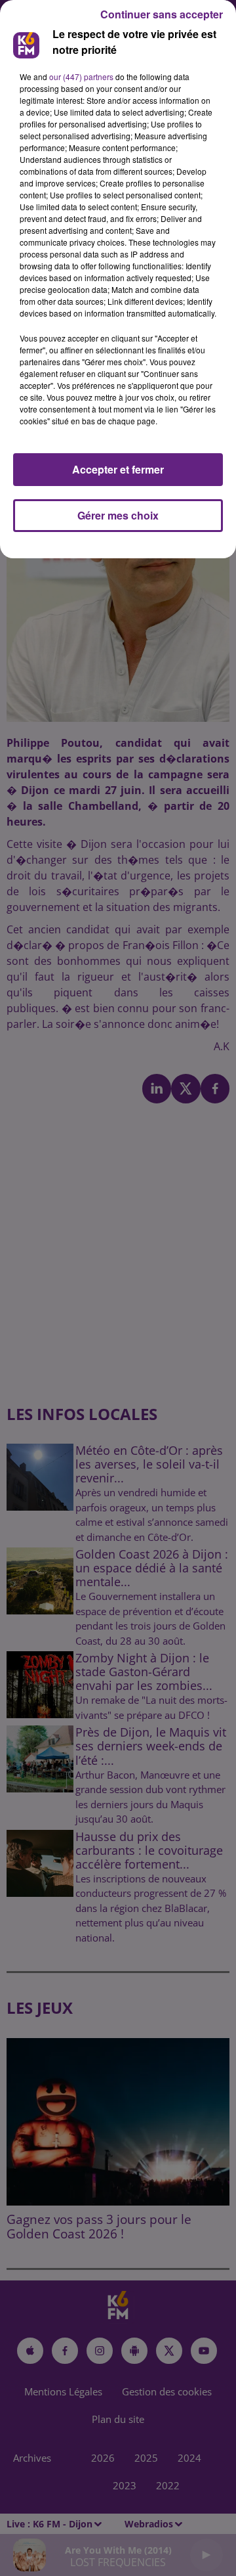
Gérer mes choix (118, 515)
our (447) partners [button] (81, 77)
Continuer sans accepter (162, 14)
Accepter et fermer (118, 469)
